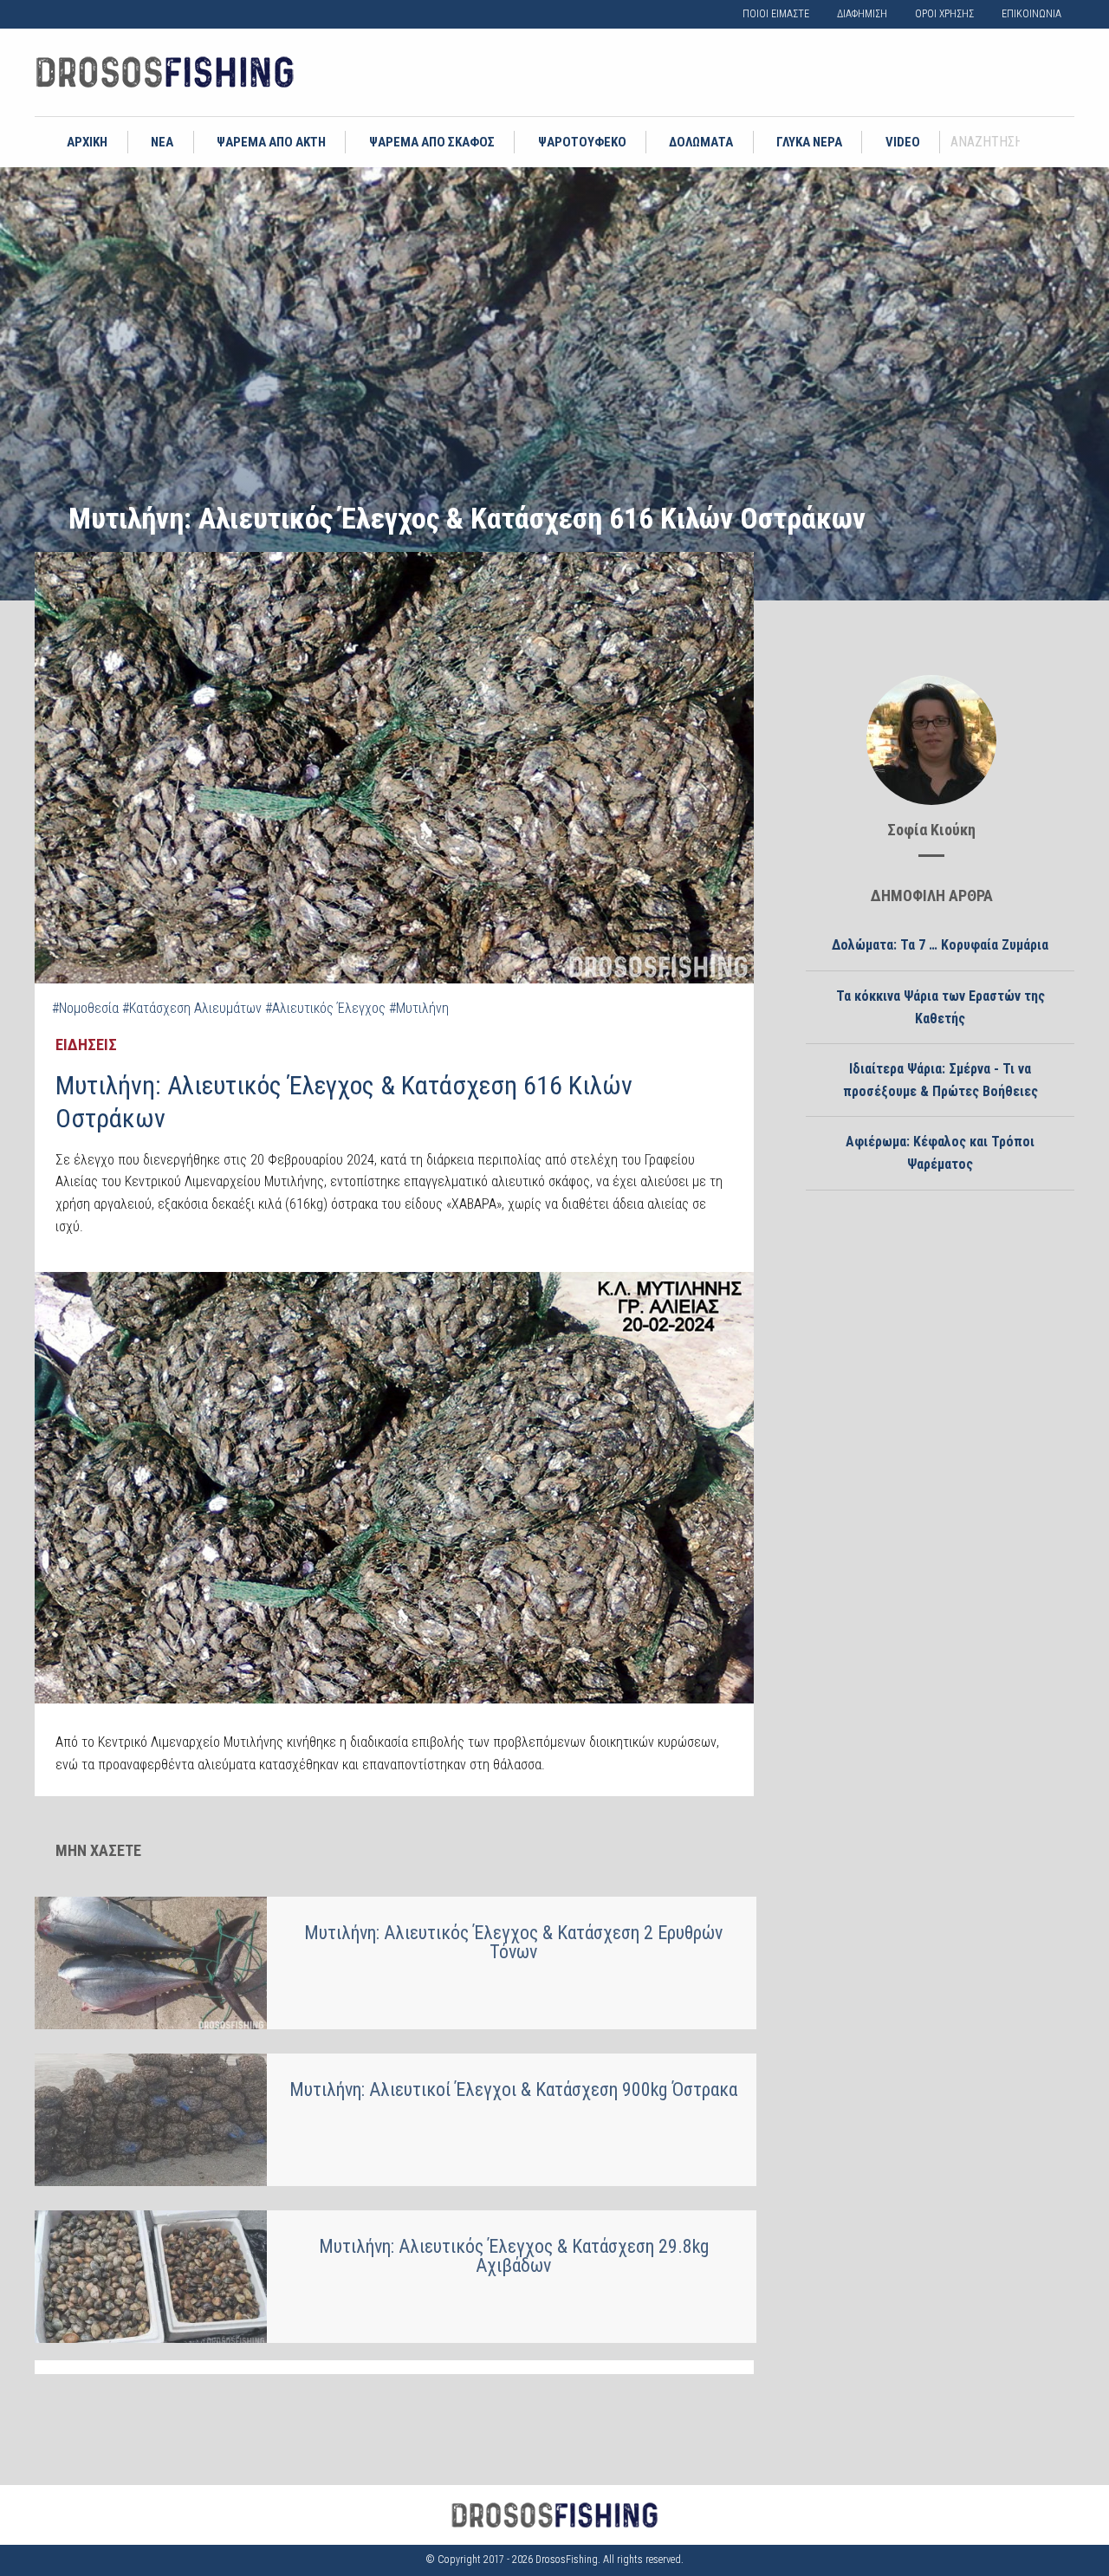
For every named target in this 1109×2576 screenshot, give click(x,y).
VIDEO (903, 142)
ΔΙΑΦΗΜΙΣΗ (862, 14)
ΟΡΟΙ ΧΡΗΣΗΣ (944, 14)
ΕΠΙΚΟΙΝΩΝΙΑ (1031, 14)
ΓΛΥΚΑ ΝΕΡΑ (809, 142)
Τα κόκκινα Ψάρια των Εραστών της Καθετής (940, 1007)
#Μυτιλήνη (419, 1008)
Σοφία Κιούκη (931, 830)
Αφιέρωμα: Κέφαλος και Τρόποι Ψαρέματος (940, 1153)
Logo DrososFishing (165, 72)
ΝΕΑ (162, 142)
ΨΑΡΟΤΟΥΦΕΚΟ (582, 142)
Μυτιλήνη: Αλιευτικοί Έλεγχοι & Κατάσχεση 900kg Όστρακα (513, 2089)
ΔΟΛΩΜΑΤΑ (701, 142)
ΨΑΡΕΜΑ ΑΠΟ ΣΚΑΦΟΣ (432, 142)
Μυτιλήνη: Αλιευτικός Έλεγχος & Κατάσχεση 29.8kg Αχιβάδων (514, 2256)
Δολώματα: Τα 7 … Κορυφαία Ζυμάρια (940, 945)
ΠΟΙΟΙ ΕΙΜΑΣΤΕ (776, 14)
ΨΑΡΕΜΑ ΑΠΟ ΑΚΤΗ (271, 142)
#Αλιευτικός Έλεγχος (325, 1008)
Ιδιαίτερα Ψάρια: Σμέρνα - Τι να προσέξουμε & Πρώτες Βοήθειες (940, 1080)
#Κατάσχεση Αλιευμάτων (192, 1008)
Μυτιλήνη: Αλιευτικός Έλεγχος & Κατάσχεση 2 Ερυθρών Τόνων (513, 1942)
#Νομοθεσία (85, 1008)
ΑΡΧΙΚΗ (87, 142)
